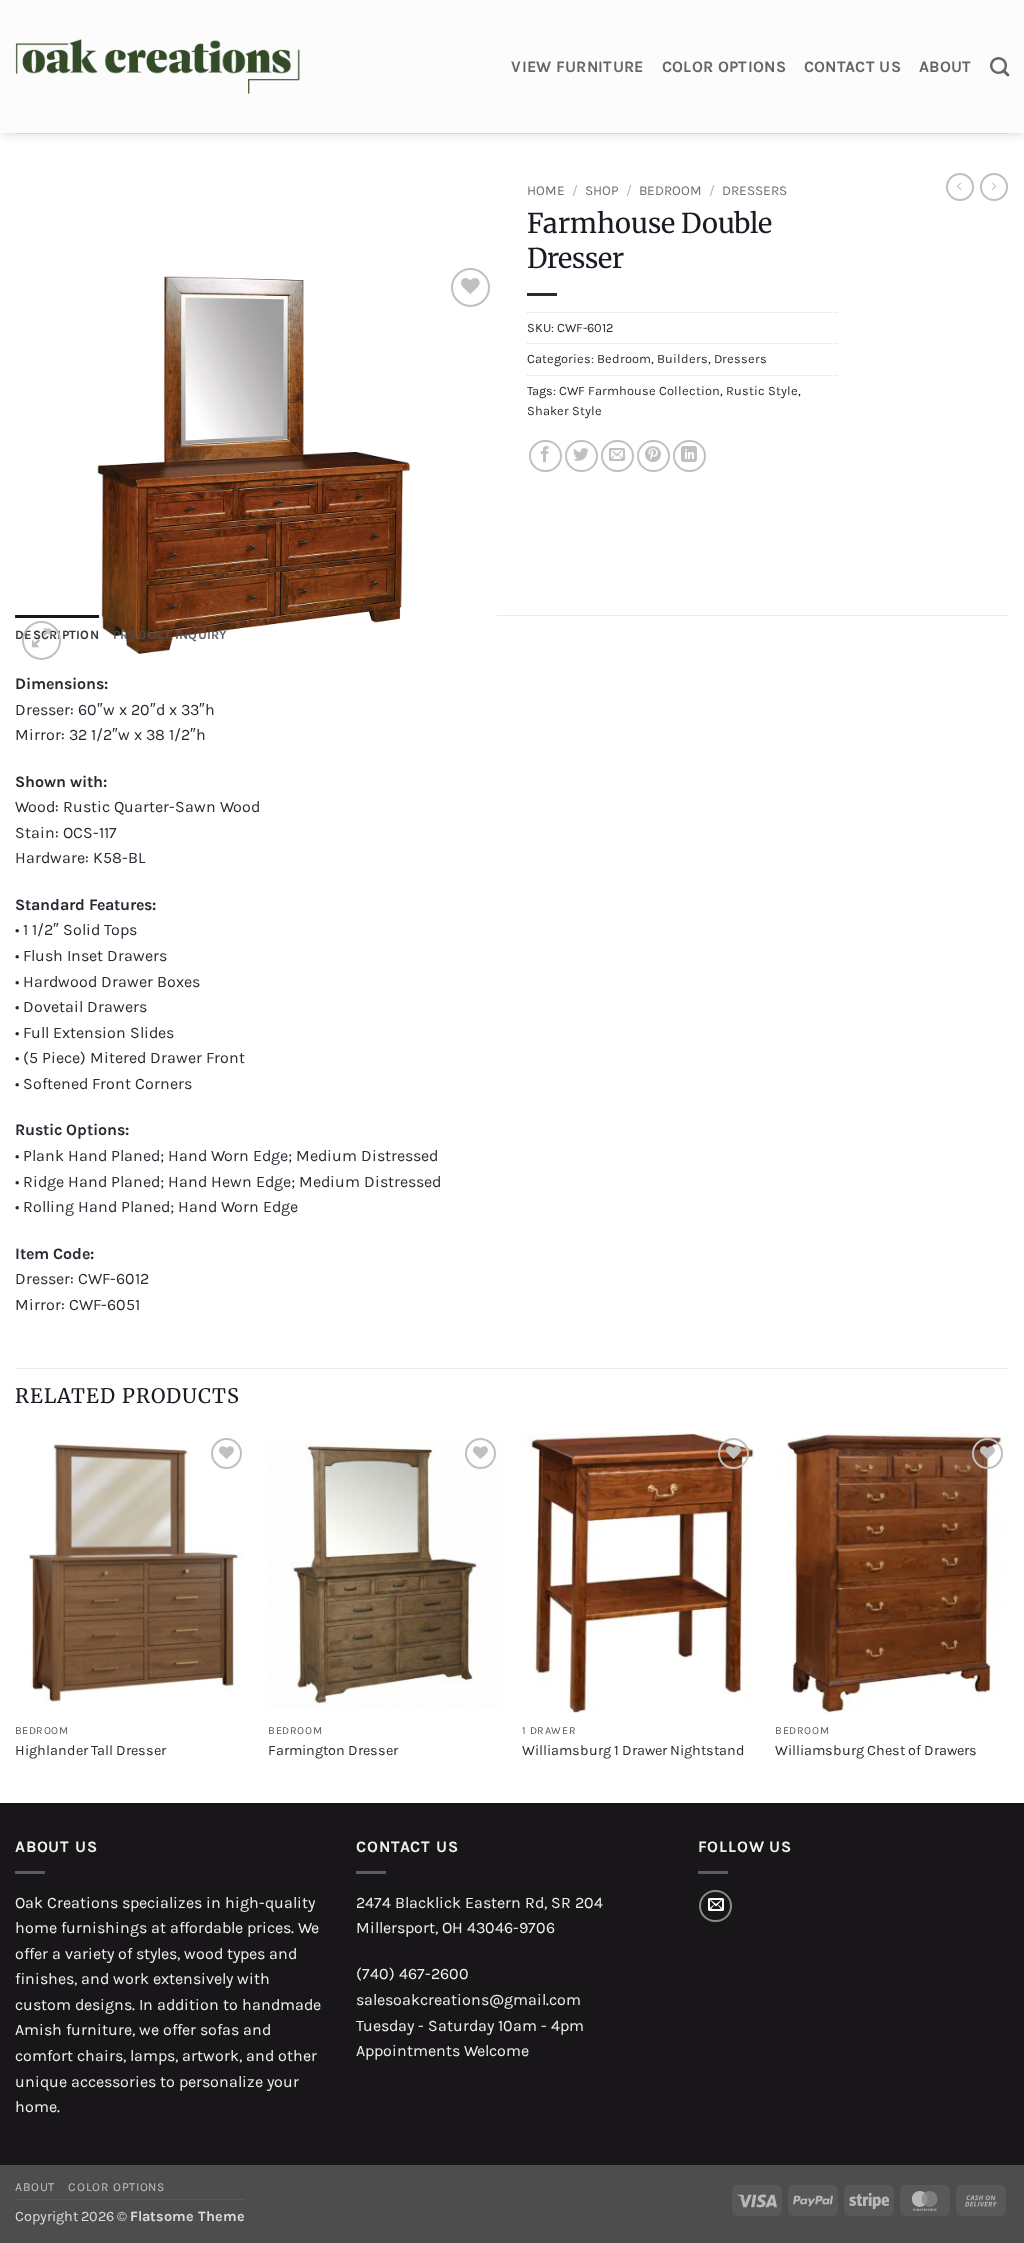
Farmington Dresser (333, 1750)
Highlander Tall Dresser (90, 1750)
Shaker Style (564, 410)
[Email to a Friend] (617, 456)
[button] (41, 640)
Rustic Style (762, 390)
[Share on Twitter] (581, 456)
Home (546, 190)
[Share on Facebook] (545, 456)
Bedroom (670, 190)
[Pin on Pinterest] (653, 456)
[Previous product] (994, 187)
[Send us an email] (715, 1906)
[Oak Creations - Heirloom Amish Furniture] (157, 67)
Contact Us (852, 66)
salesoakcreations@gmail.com (468, 1999)
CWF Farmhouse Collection (639, 390)
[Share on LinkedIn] (689, 456)
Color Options (724, 66)
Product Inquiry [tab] (170, 634)
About (945, 66)
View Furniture (577, 66)
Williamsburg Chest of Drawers (876, 1750)
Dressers (754, 190)
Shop (602, 190)
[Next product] (960, 187)
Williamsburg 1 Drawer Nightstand (633, 1750)
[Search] (999, 66)
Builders (682, 358)
